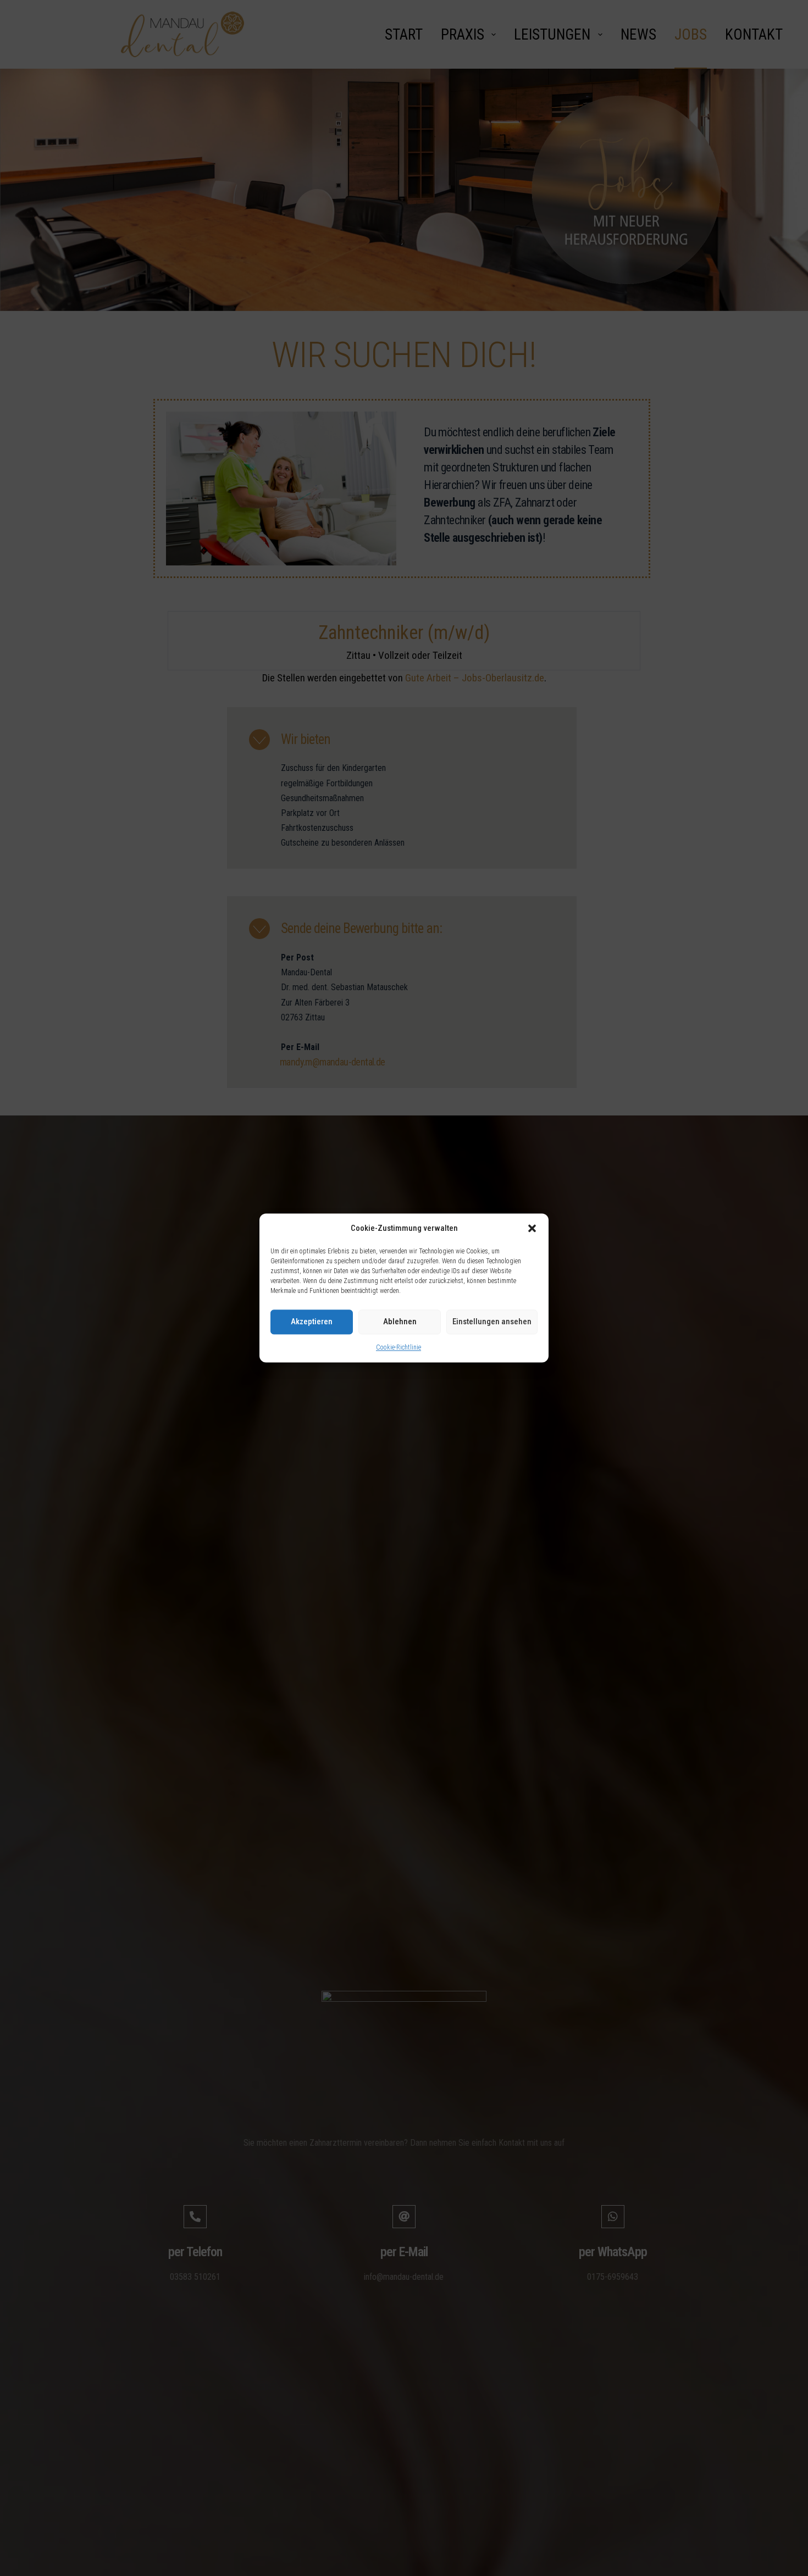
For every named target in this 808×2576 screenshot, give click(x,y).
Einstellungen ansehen (492, 1322)
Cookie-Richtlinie (399, 1347)
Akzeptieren (312, 1322)
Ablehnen (400, 1322)
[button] (532, 1229)
